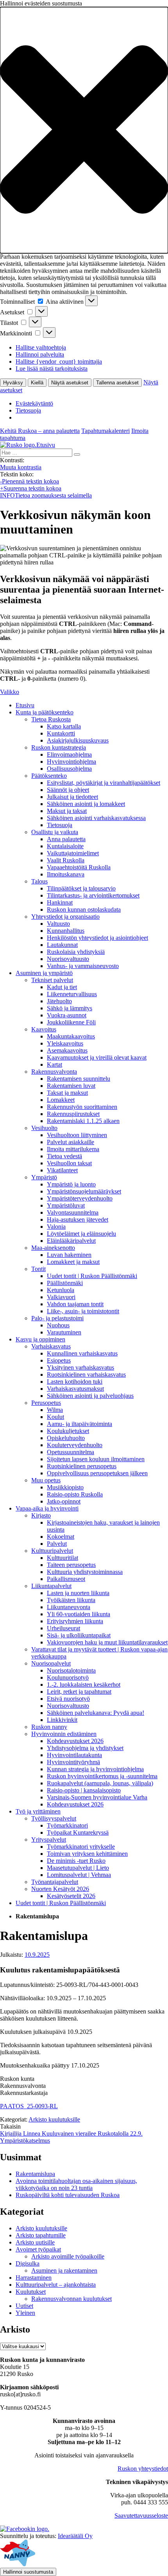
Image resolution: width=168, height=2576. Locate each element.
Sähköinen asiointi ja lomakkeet (86, 804)
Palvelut (57, 1544)
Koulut (55, 1417)
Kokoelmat (61, 1537)
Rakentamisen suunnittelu (79, 1079)
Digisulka (28, 2263)
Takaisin (10, 2126)
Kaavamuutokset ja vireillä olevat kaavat (97, 1057)
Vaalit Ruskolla (66, 860)
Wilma (55, 1410)
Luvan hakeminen (69, 1255)
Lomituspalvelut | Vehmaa (79, 1875)
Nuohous (58, 1325)
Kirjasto (41, 1515)
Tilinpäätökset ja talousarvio (81, 888)
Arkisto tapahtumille (41, 2235)
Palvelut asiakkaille (71, 1142)
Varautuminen (64, 1332)
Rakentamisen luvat (71, 1086)
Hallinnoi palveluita (40, 354)
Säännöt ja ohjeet (68, 790)
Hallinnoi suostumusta (28, 2572)
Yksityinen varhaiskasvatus (80, 1367)
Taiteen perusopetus (71, 1565)
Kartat (55, 1064)
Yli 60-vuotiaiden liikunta (79, 1614)
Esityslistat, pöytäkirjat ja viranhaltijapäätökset (104, 783)
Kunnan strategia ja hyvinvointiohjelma (95, 1769)
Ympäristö (44, 1177)
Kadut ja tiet (62, 987)
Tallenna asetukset (117, 383)
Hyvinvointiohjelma (71, 762)
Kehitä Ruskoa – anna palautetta (40, 431)
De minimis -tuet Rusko (76, 1861)
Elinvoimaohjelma (69, 754)
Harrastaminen (34, 2278)
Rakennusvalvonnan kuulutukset (71, 2299)
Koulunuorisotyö (68, 1677)
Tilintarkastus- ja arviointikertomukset (93, 895)
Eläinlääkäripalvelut (71, 1241)
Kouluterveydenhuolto (75, 1445)
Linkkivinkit (62, 1720)
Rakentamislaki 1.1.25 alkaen (83, 1121)
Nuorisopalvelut (51, 1663)
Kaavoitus (44, 1029)
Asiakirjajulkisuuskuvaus (78, 740)
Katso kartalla (64, 726)
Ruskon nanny (49, 1727)
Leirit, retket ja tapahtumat (79, 1692)
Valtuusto (58, 924)
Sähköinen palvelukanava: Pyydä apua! (96, 1713)
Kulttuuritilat (63, 1558)
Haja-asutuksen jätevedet (78, 1219)
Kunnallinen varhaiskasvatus (82, 1353)
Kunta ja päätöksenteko (45, 712)
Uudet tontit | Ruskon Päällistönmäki (92, 1276)
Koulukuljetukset (68, 1431)
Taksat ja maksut (67, 1093)
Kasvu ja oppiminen (40, 1339)
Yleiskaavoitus (65, 1043)
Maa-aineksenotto (53, 1248)
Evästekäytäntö (34, 403)
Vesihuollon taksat (69, 1163)
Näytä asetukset (70, 383)
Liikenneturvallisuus (72, 994)
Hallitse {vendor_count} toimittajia (59, 361)
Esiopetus (59, 1360)
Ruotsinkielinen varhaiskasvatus (86, 1375)
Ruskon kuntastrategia (59, 747)
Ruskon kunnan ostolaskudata (84, 909)
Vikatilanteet (62, 1170)
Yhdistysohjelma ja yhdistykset (85, 1748)
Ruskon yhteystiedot (143, 2469)
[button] (84, 130)
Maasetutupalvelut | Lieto (78, 1868)
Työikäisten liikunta (71, 1600)
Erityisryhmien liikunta (75, 1621)
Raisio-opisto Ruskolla (75, 1494)
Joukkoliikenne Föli (71, 1022)
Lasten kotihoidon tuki (75, 1382)
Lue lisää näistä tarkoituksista (52, 369)
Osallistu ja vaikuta (55, 832)
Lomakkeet (61, 1100)
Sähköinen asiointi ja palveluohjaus (90, 1396)
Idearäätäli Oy (75, 2536)
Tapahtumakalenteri (105, 431)
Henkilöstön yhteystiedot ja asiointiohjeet (97, 938)
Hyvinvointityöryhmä (73, 1762)
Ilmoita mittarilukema (73, 1149)
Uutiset (24, 2306)
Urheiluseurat (63, 1628)
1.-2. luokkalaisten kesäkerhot (84, 1685)
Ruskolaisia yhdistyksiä (76, 952)
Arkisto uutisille (35, 2242)
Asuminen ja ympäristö (44, 973)
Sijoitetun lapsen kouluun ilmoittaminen (96, 1459)
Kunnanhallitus (66, 931)
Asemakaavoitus (67, 1050)
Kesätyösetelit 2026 (71, 1896)
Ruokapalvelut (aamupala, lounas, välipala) (100, 1783)
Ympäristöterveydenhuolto (80, 1198)
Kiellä (37, 383)
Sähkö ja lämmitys (70, 1008)
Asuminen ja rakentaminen (64, 2270)
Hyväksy (13, 383)
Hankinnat (60, 902)
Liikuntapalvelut (51, 1586)
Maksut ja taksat (67, 811)
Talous (39, 881)
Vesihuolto (44, 1128)
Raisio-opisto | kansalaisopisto (84, 1790)
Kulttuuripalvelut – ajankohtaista (56, 2285)
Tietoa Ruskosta (51, 719)
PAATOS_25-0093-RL (29, 2106)
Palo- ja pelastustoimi (57, 1318)
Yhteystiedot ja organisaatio (65, 917)
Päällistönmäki (65, 1283)
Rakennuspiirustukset (73, 1114)
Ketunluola (61, 1290)
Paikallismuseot (66, 1579)
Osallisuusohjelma (69, 769)
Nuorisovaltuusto (68, 959)
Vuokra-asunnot (67, 1015)
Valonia (56, 1227)
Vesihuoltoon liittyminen (77, 1135)
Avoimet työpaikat (38, 2249)
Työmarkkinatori (67, 1825)
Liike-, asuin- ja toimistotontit (83, 1311)
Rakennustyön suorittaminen (82, 1107)
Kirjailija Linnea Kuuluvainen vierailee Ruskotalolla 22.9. (71, 2133)
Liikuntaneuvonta (69, 1607)
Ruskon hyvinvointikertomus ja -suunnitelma (102, 1776)
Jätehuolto (59, 1001)
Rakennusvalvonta (54, 1072)
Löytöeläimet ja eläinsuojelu (81, 1234)
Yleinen (25, 2313)
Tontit (38, 1269)
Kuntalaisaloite (65, 846)
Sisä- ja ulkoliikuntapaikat (79, 1635)
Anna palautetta (66, 839)
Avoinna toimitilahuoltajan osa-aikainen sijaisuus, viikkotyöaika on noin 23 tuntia (76, 2184)
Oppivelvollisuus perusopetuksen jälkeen (97, 1473)
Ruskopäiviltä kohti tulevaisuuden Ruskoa (68, 2195)
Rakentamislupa (35, 2174)
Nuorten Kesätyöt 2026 (60, 1889)
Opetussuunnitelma (71, 1452)
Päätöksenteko (49, 776)
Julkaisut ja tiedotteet (72, 797)
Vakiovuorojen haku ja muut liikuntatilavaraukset (107, 1642)
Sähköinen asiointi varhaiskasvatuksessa (96, 818)
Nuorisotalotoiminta (71, 1670)
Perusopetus (46, 1403)
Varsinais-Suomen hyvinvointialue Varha (97, 1797)
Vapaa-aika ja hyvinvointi (47, 1508)
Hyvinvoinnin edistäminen (64, 1734)
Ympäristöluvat (66, 1205)
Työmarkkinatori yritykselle (81, 1847)
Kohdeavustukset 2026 (75, 1741)
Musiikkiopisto (65, 1487)
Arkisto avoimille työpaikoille (68, 2256)
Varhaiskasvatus (51, 1346)
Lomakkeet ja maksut (73, 1262)
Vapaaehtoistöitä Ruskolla (79, 867)
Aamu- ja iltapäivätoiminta (80, 1424)
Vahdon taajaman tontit (75, 1304)
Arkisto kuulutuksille (54, 2119)
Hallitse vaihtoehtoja (41, 347)
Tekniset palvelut (52, 980)
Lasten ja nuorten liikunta (78, 1593)
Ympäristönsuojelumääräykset (84, 1191)
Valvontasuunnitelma (73, 1212)
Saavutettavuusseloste (141, 2516)
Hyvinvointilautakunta (74, 1755)
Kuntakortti (61, 733)
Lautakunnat (62, 945)
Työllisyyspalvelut (54, 1818)
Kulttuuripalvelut (52, 1551)
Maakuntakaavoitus (71, 1036)
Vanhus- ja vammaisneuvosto (83, 966)
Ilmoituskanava (66, 874)
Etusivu (25, 705)
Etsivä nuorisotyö (68, 1699)
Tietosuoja (28, 410)
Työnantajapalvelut (55, 1882)
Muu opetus (46, 1480)
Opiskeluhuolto (66, 1438)
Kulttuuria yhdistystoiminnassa (85, 1572)
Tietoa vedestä (64, 1156)
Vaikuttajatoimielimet (73, 853)
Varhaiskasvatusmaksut (75, 1389)
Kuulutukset (31, 2292)
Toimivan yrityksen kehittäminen (87, 1854)
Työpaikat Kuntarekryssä (78, 1832)
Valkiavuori (61, 1297)
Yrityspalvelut (49, 1840)
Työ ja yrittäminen (38, 1811)
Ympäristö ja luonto (71, 1184)
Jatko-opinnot (64, 1501)
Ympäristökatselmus (25, 2141)
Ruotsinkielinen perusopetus (82, 1466)
